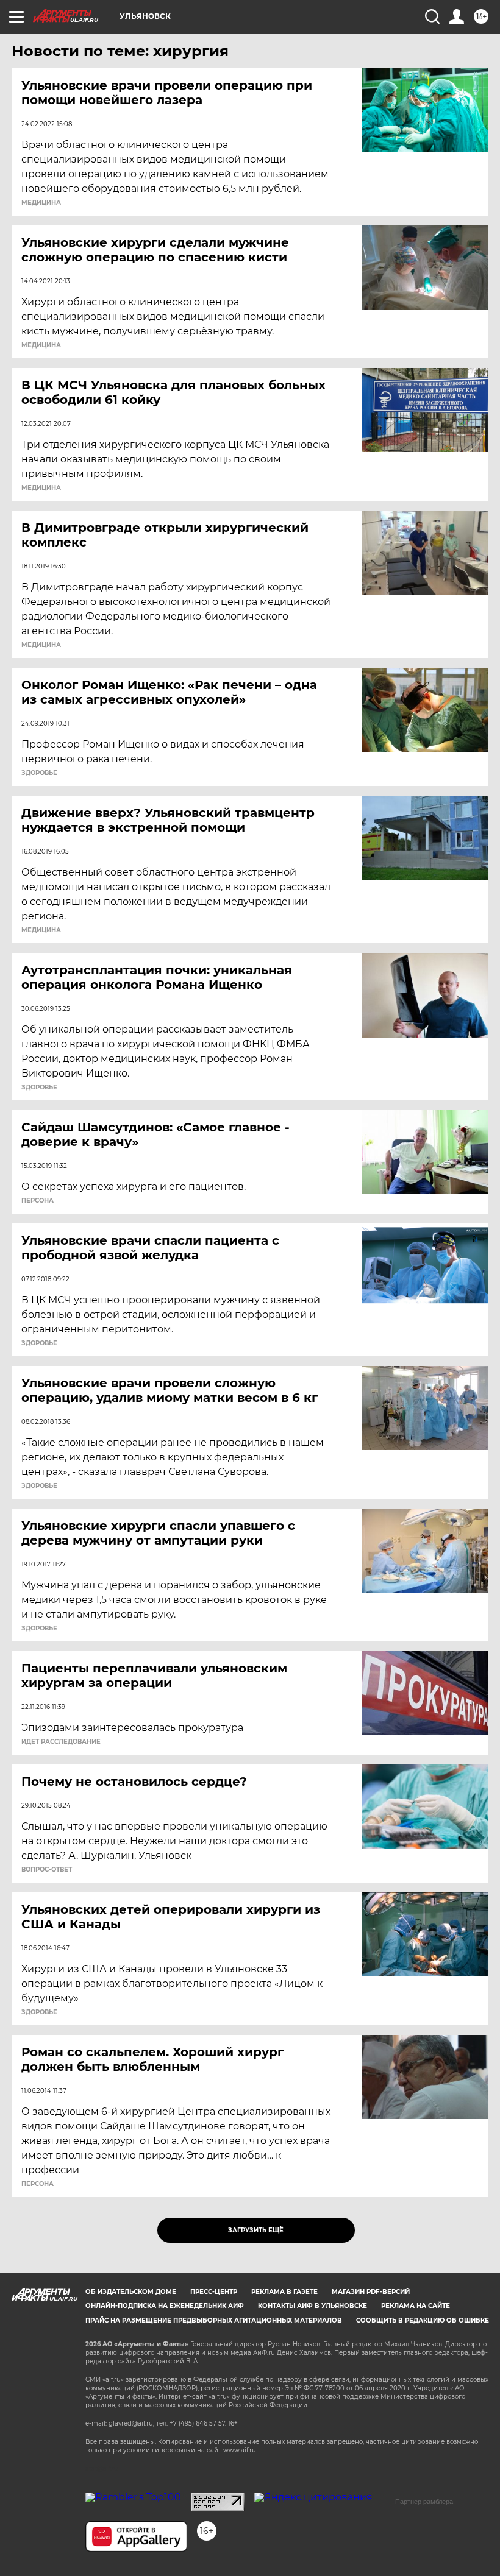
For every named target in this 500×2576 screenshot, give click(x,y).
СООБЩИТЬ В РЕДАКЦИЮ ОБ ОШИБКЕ (423, 2320)
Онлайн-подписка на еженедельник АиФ (165, 2306)
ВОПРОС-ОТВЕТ (47, 1870)
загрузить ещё (256, 2230)
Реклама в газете (284, 2292)
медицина (41, 203)
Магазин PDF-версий (371, 2292)
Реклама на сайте (416, 2306)
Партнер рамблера (424, 2502)
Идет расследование (61, 1742)
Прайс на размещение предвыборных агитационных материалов (214, 2320)
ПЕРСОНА (37, 1201)
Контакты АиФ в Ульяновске (312, 2306)
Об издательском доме (131, 2292)
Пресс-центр (214, 2292)
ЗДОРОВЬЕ (39, 773)
